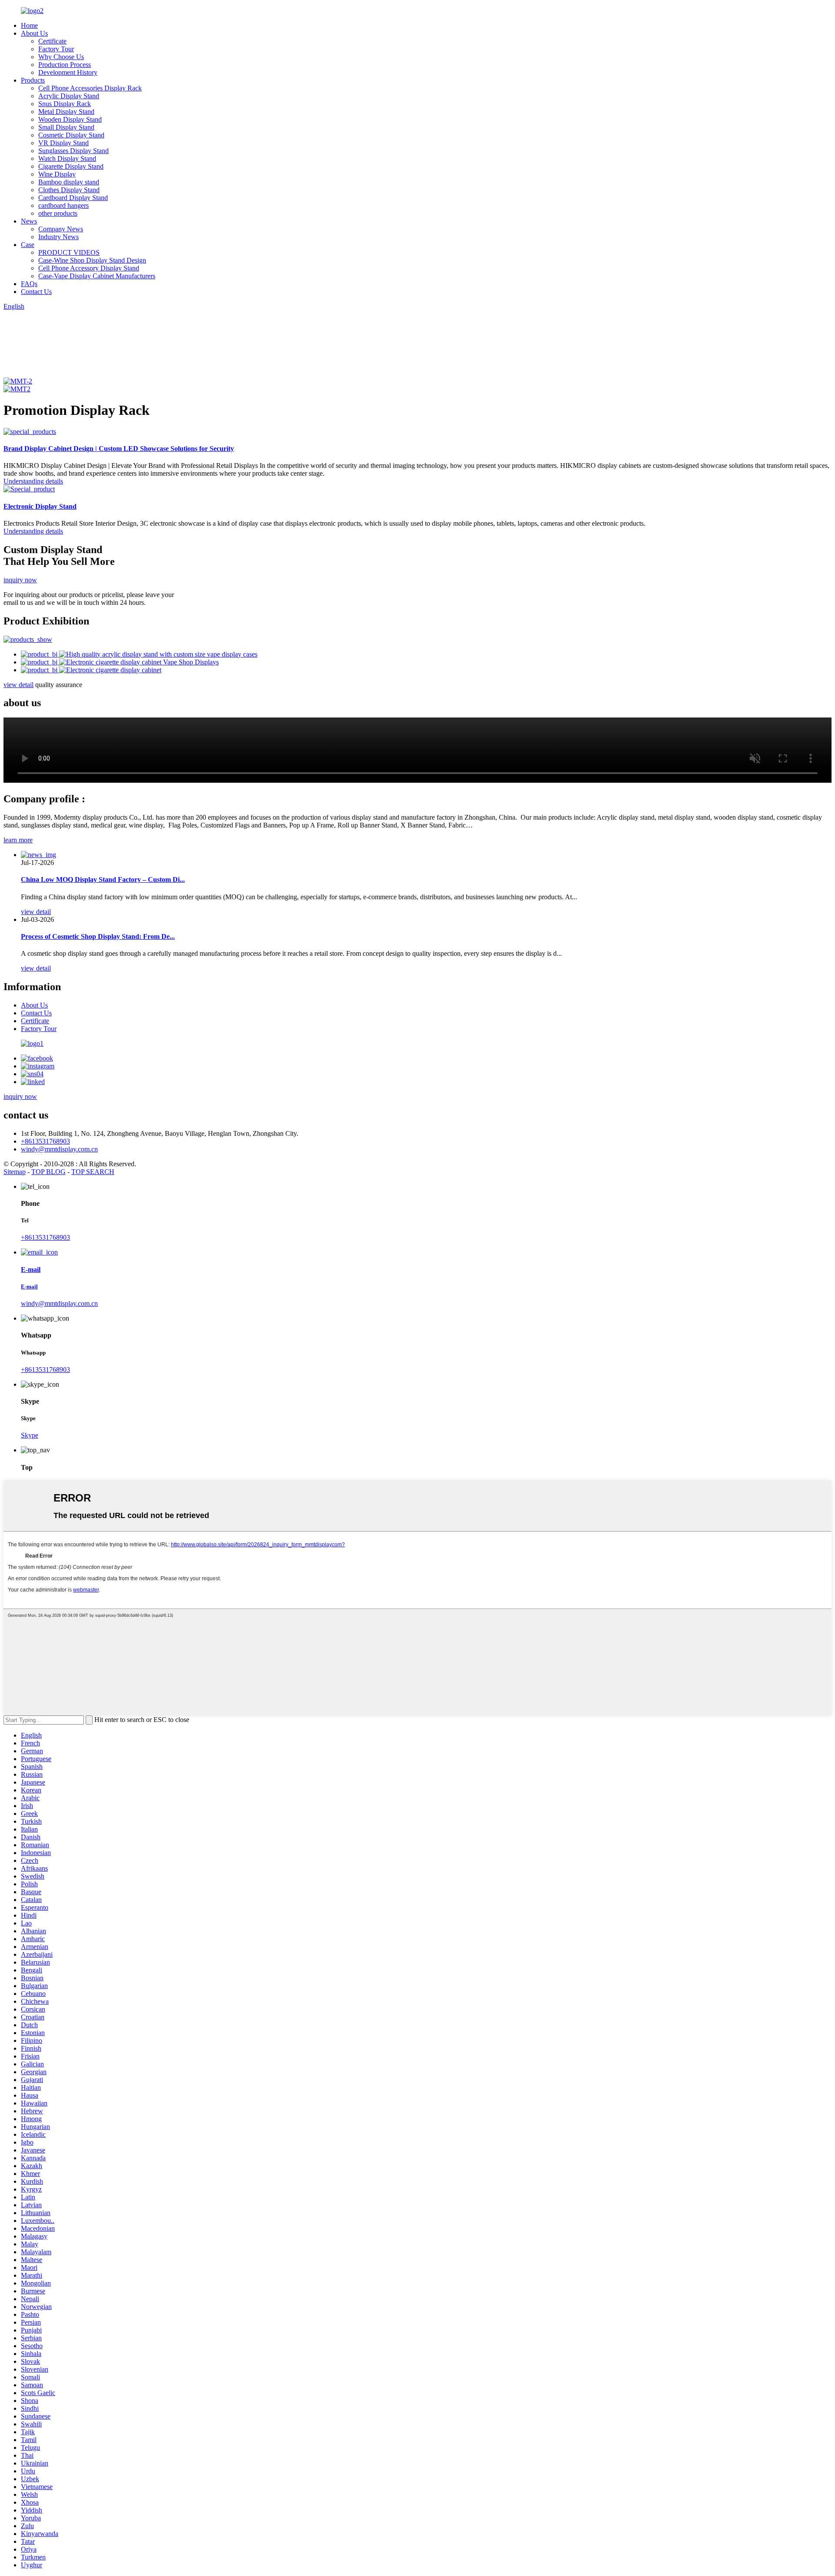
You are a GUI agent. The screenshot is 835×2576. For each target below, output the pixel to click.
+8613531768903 (45, 1141)
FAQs (29, 284)
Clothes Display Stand (69, 190)
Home (29, 25)
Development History (68, 72)
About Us (34, 33)
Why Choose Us (61, 57)
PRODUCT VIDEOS (69, 252)
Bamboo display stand (69, 182)
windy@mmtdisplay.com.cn (59, 1149)
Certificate (52, 41)
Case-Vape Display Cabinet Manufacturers (97, 276)
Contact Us (36, 292)
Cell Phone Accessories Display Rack (90, 88)
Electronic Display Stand (40, 506)
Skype (30, 1435)
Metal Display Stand (66, 112)
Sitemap (15, 1172)
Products (33, 80)
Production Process (65, 65)
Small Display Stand (66, 127)
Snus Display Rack (65, 104)
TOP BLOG (48, 1172)
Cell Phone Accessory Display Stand (89, 268)
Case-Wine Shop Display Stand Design (92, 260)
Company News (61, 229)
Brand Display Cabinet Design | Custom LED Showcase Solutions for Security (119, 449)
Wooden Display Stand (70, 119)
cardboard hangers (63, 205)
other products (58, 213)
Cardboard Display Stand (73, 198)
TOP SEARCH (93, 1172)
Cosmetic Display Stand (71, 135)
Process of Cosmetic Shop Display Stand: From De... (98, 936)
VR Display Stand (63, 143)
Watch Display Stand (67, 158)
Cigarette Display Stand (71, 166)
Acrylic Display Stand (69, 96)
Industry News (58, 237)
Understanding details (33, 481)
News (29, 221)
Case (28, 245)
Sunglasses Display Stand (73, 151)
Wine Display (57, 174)
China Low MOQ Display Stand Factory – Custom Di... (103, 879)
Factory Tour (56, 49)
